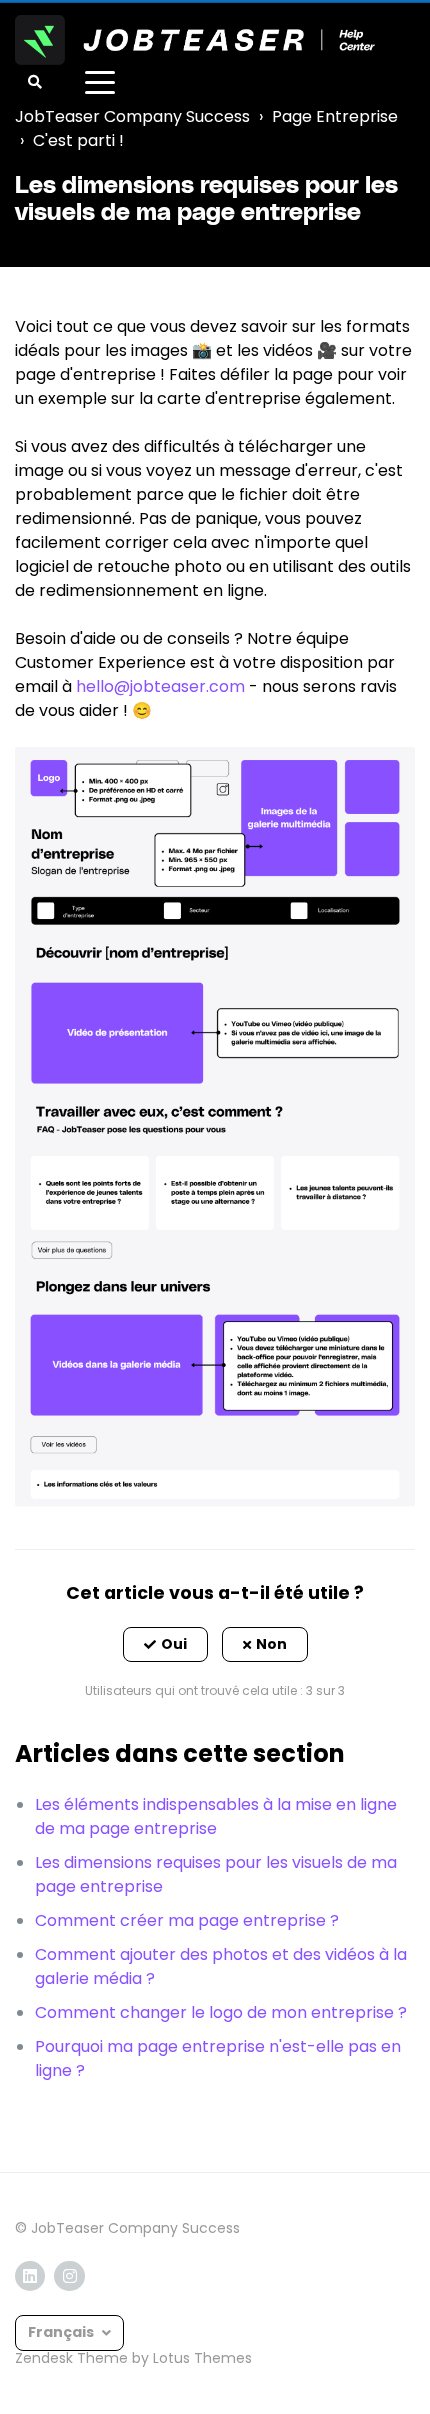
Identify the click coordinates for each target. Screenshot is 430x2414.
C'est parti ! (78, 140)
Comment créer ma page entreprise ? (187, 1920)
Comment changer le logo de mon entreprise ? (221, 2012)
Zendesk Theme (71, 2358)
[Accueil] (195, 40)
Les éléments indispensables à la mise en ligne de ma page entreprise (216, 1816)
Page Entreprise (335, 116)
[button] (165, 1645)
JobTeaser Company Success (132, 116)
